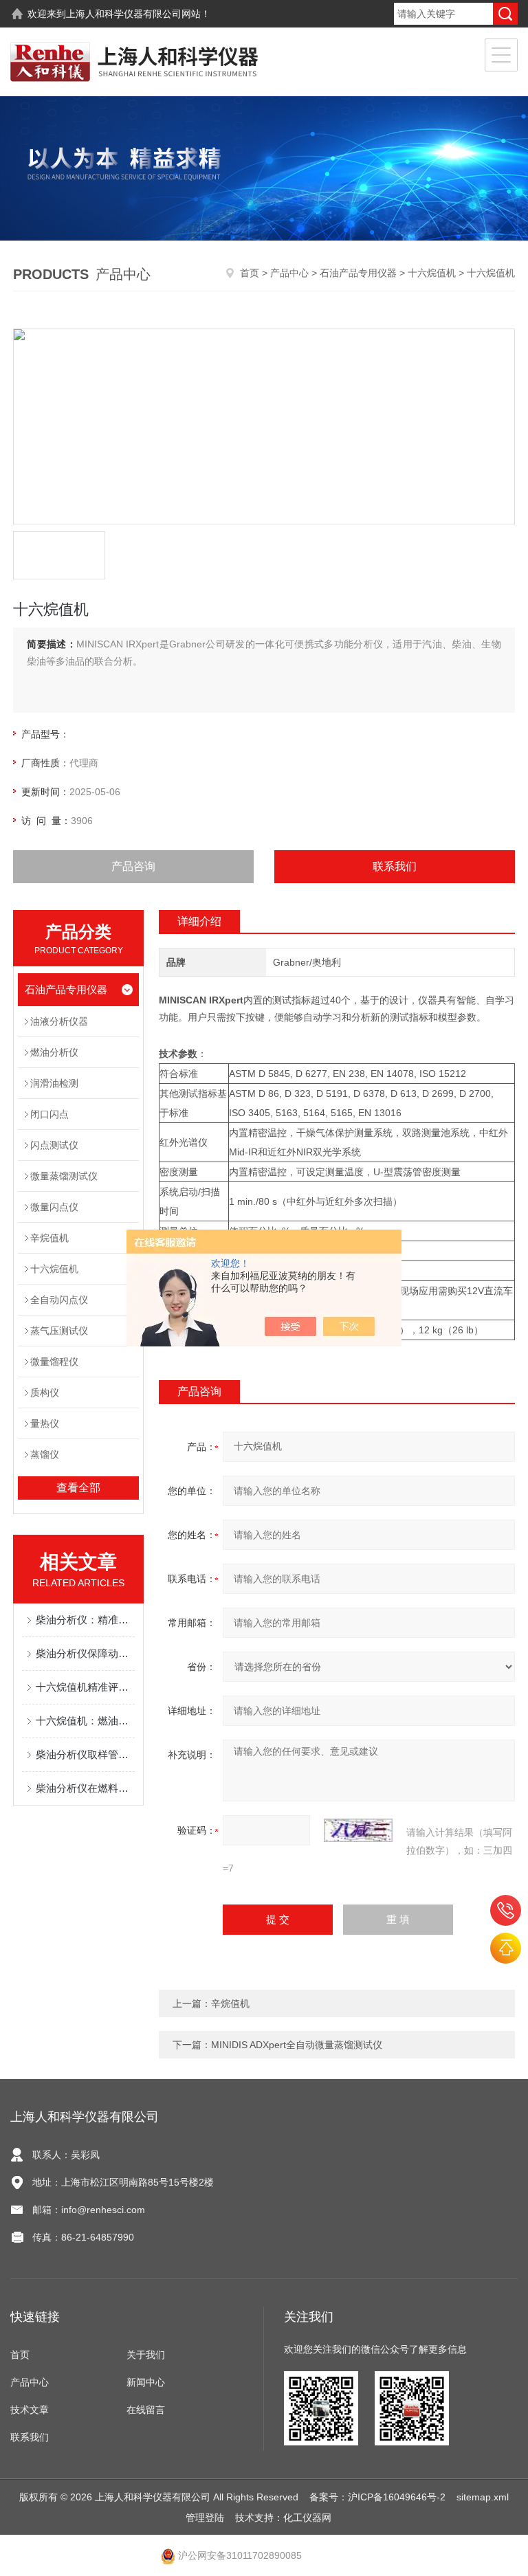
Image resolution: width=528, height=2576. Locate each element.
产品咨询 (133, 866)
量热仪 (45, 1423)
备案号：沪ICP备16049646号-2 (377, 2497)
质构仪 (45, 1392)
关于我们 (146, 2355)
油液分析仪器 (59, 1021)
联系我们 (395, 866)
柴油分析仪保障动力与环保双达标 (85, 1653)
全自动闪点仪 (59, 1300)
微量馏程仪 (54, 1362)
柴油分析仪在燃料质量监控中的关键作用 (85, 1788)
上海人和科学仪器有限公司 (124, 14)
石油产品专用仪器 (358, 273)
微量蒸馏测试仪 (64, 1176)
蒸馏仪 (45, 1454)
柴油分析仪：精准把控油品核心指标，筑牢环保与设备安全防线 (85, 1620)
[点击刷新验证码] (358, 1830)
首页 (250, 273)
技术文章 (30, 2410)
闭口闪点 (49, 1114)
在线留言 (146, 2410)
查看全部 (78, 1488)
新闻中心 (146, 2382)
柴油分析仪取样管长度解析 (85, 1754)
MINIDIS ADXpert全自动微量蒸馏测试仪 (297, 2045)
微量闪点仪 (54, 1207)
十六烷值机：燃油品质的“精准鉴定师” (85, 1721)
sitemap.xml (483, 2497)
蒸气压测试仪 (59, 1331)
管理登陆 (205, 2518)
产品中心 (289, 273)
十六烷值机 (432, 273)
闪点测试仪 (54, 1145)
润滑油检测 (54, 1083)
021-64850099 (506, 1910)
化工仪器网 (307, 2518)
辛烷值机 (49, 1238)
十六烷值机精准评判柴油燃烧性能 (85, 1687)
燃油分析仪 (54, 1052)
